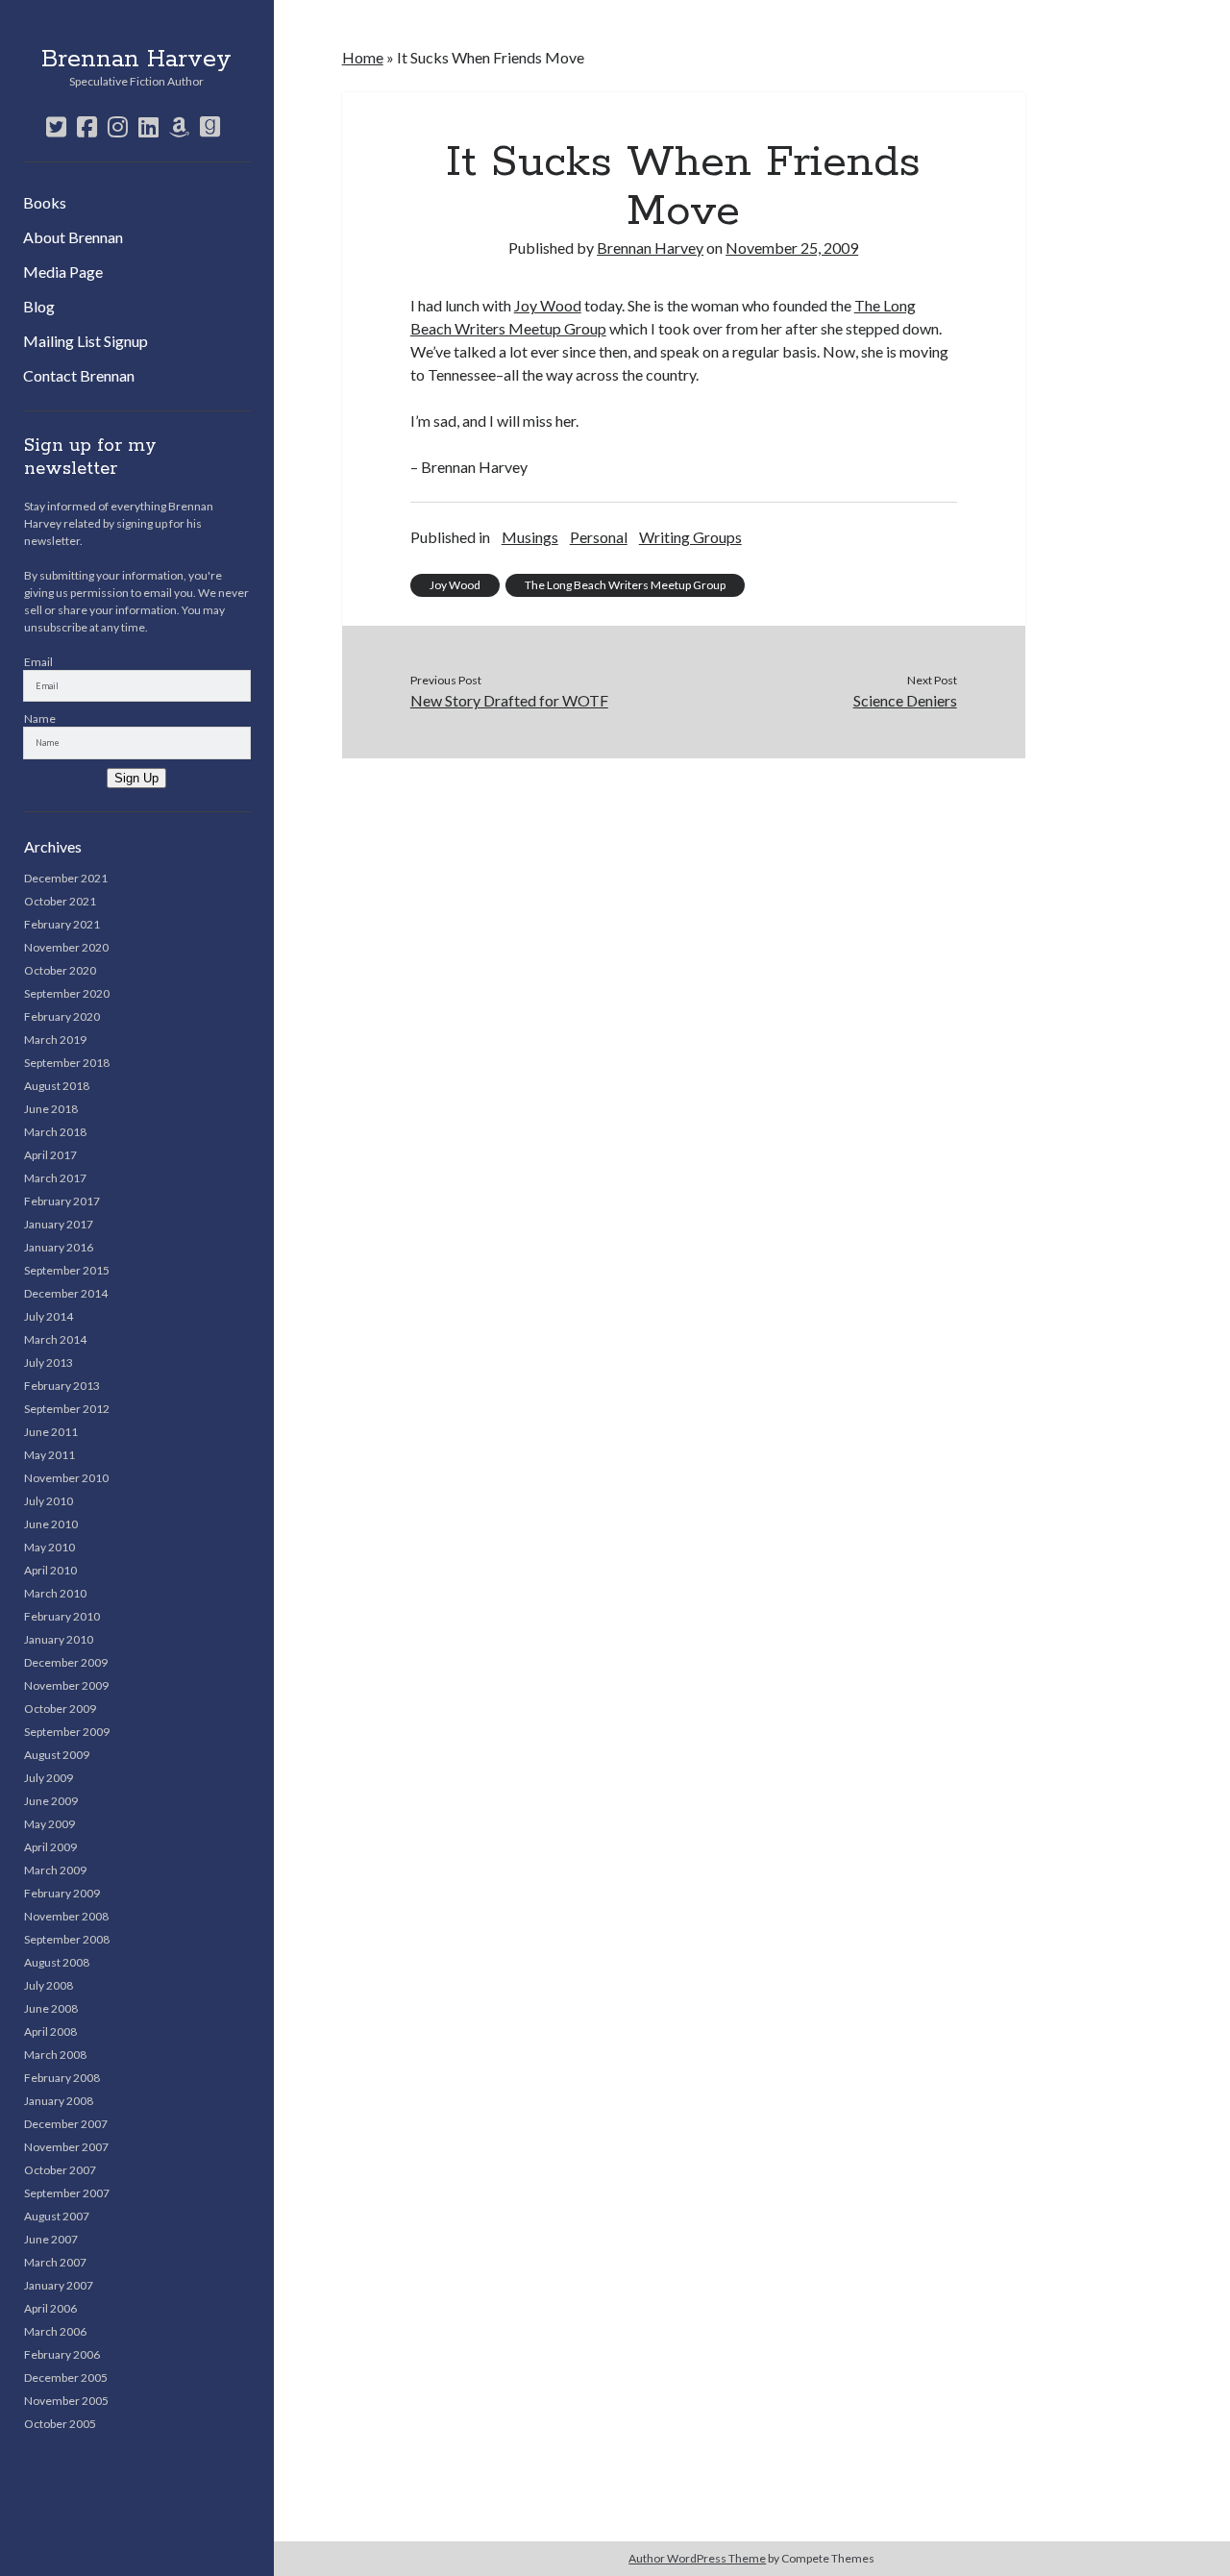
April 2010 (50, 1570)
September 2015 (67, 1270)
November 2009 (66, 1685)
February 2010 (62, 1616)
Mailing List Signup (86, 341)
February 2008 (62, 2078)
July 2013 (49, 1362)
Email (38, 662)
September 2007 (67, 2193)
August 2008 (57, 1962)
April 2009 (50, 1847)
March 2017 (55, 1178)
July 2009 (49, 1778)
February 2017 (62, 1201)
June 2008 (51, 2008)
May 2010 (49, 1547)
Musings (530, 537)
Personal (599, 537)
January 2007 (59, 2285)
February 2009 (62, 1893)
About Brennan (73, 237)
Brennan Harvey (136, 60)
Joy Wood (548, 305)
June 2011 (51, 1432)
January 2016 (59, 1247)
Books (45, 202)
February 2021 (62, 924)
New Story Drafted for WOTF (509, 700)
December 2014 (66, 1293)
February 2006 (62, 2354)
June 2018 (51, 1109)
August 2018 (57, 1086)
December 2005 (66, 2378)
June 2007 (51, 2239)
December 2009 (66, 1662)
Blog (39, 306)
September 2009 (67, 1732)
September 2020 (67, 993)
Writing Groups (690, 537)
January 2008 (59, 2101)
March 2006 (55, 2331)
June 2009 (51, 1801)
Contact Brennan (79, 375)
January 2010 (59, 1639)
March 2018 (55, 1132)
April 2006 (50, 2308)
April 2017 (50, 1155)
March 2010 (55, 1593)
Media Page (63, 272)
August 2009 (57, 1755)
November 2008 (66, 1916)
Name (40, 718)
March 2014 (55, 1339)
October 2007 (60, 2170)
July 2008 (49, 1985)
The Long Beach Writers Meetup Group (625, 585)
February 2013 (62, 1386)
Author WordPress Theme (697, 2558)
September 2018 (67, 1063)
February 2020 (62, 1016)
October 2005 (60, 2424)
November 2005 (66, 2401)
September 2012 (67, 1409)
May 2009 (49, 1824)
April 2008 (50, 2031)
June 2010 (51, 1524)
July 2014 (49, 1316)
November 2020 (66, 947)
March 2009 (55, 1870)
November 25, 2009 (792, 248)
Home (363, 57)
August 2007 (57, 2216)
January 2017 (59, 1224)
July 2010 (49, 1501)
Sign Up (136, 778)
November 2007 (66, 2147)
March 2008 (55, 2055)
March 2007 (55, 2262)
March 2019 (55, 1040)
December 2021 (66, 878)
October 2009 (60, 1709)
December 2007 (66, 2124)
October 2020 (60, 970)
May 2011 (49, 1455)
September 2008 (67, 1939)
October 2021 (60, 901)
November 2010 (66, 1478)
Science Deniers (905, 700)
